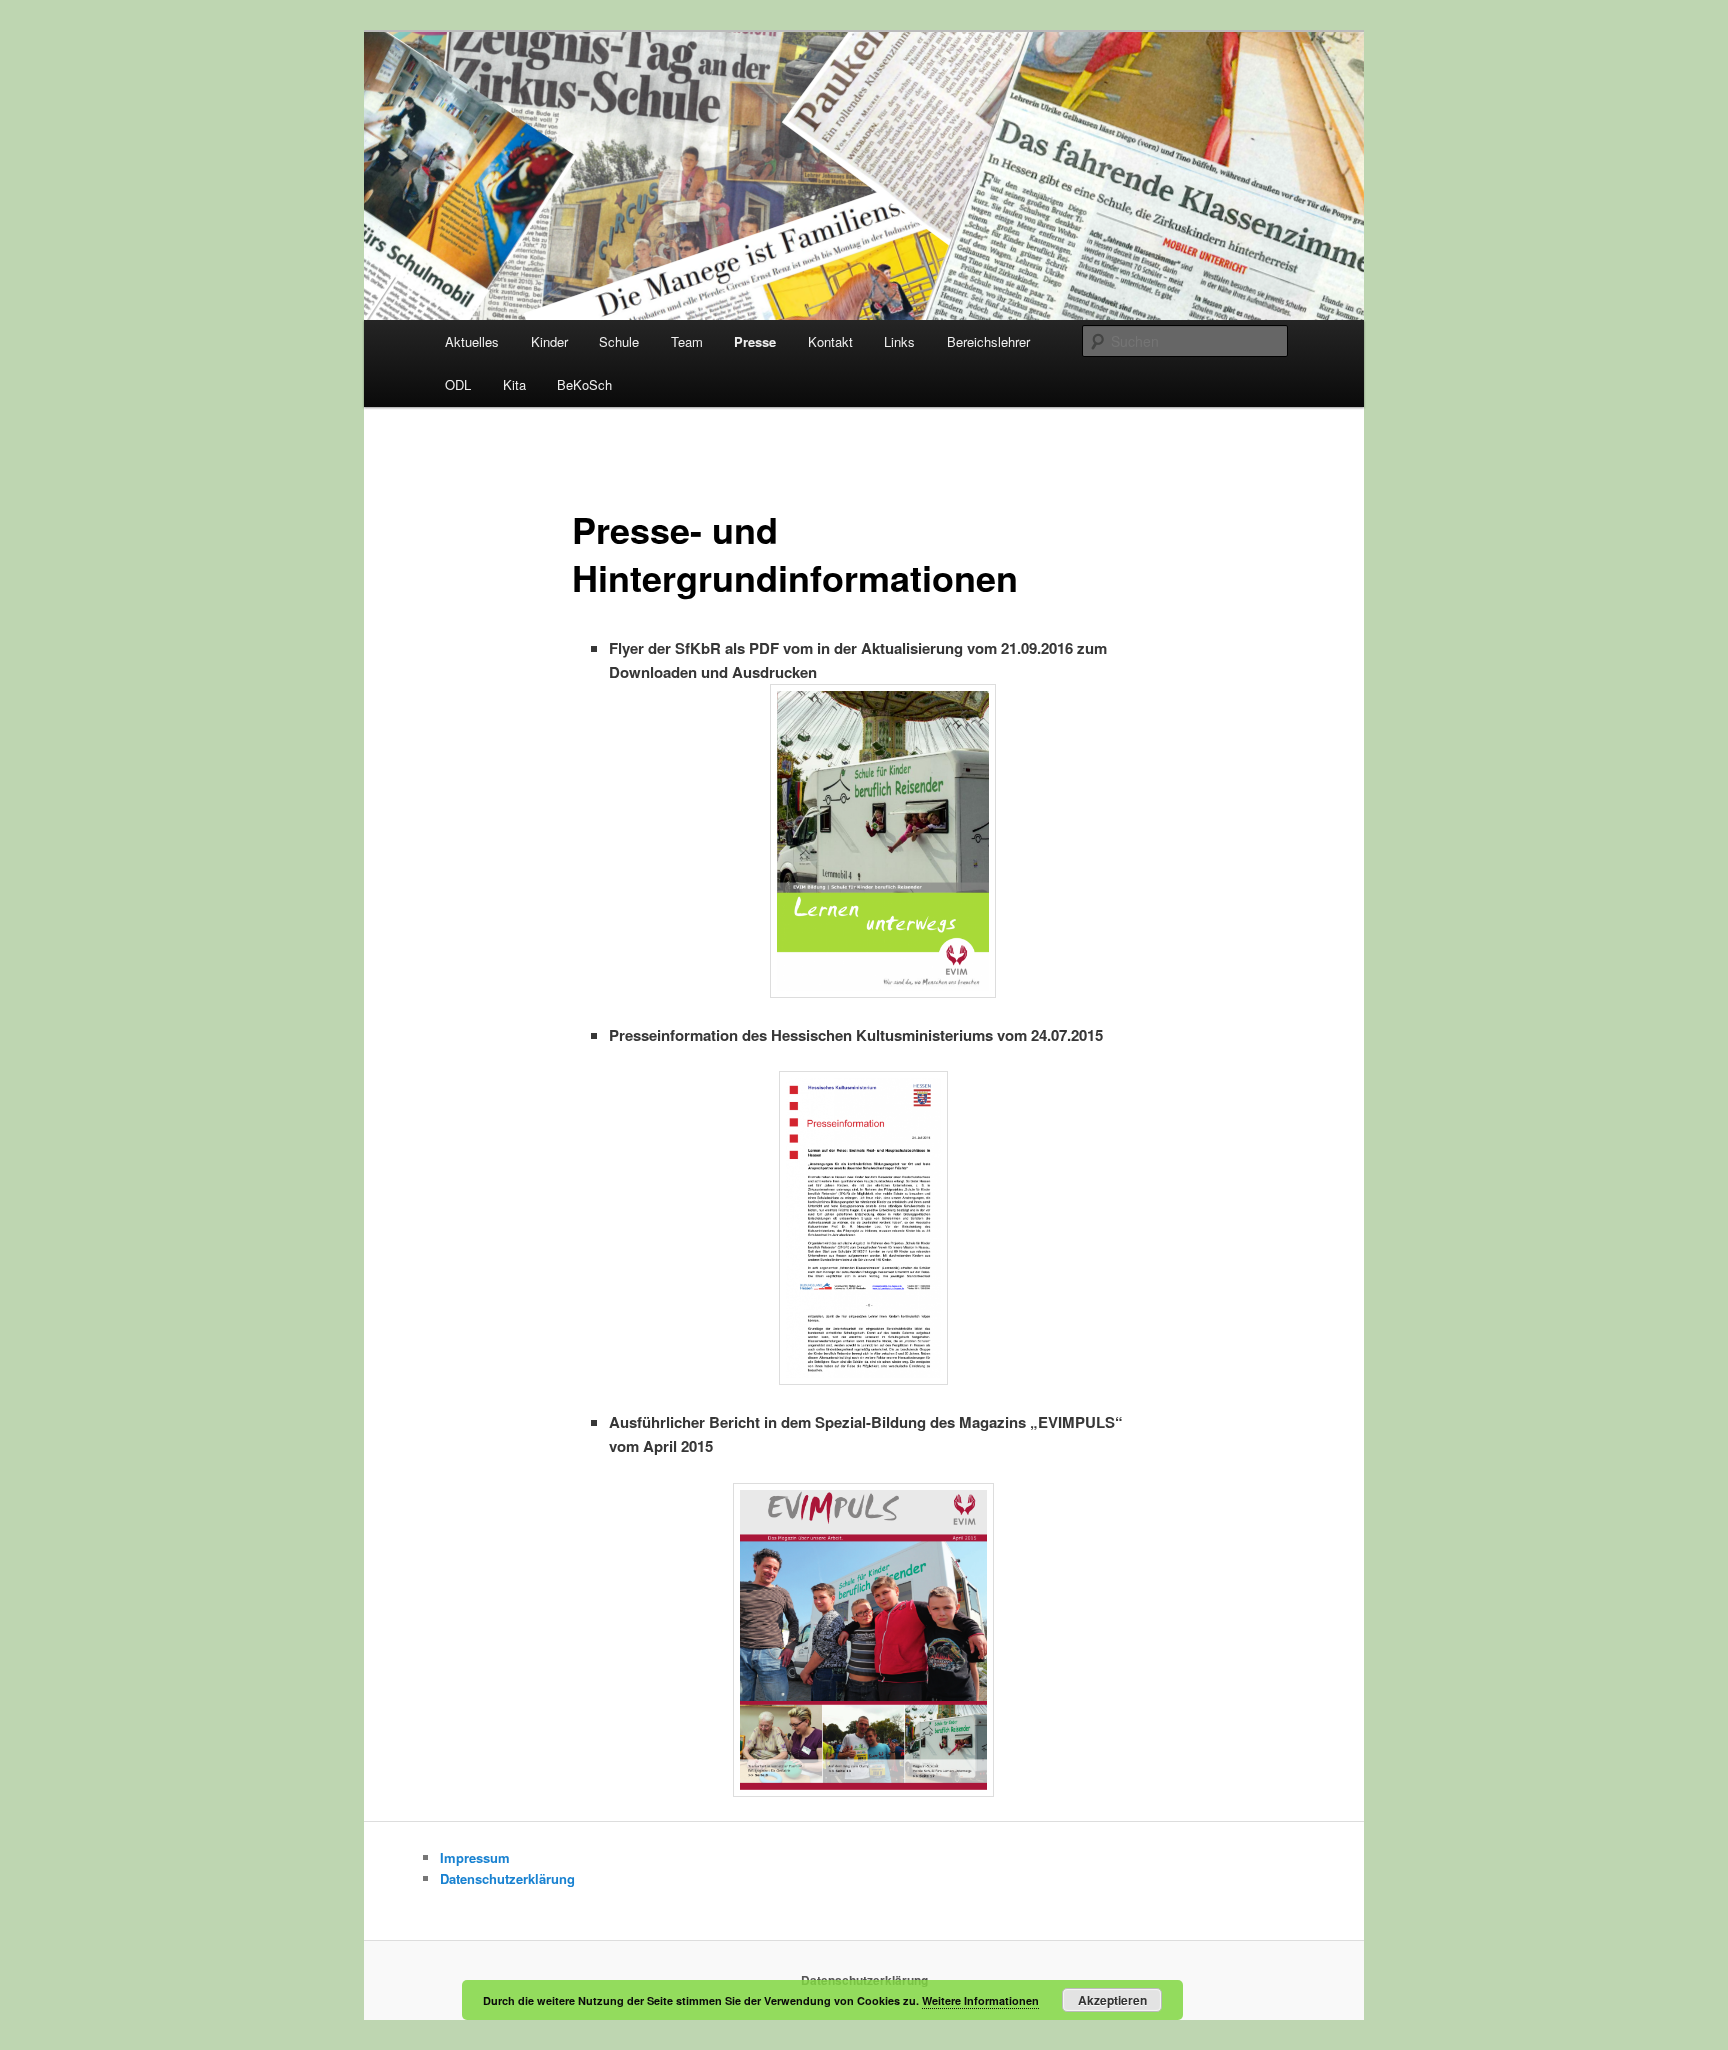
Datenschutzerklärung (507, 1878)
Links (899, 341)
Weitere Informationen (980, 2000)
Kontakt (830, 341)
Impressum (475, 1857)
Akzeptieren (1112, 2000)
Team (687, 341)
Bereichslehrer (988, 341)
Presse (755, 341)
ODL (458, 384)
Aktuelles (472, 341)
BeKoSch (584, 384)
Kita (514, 384)
